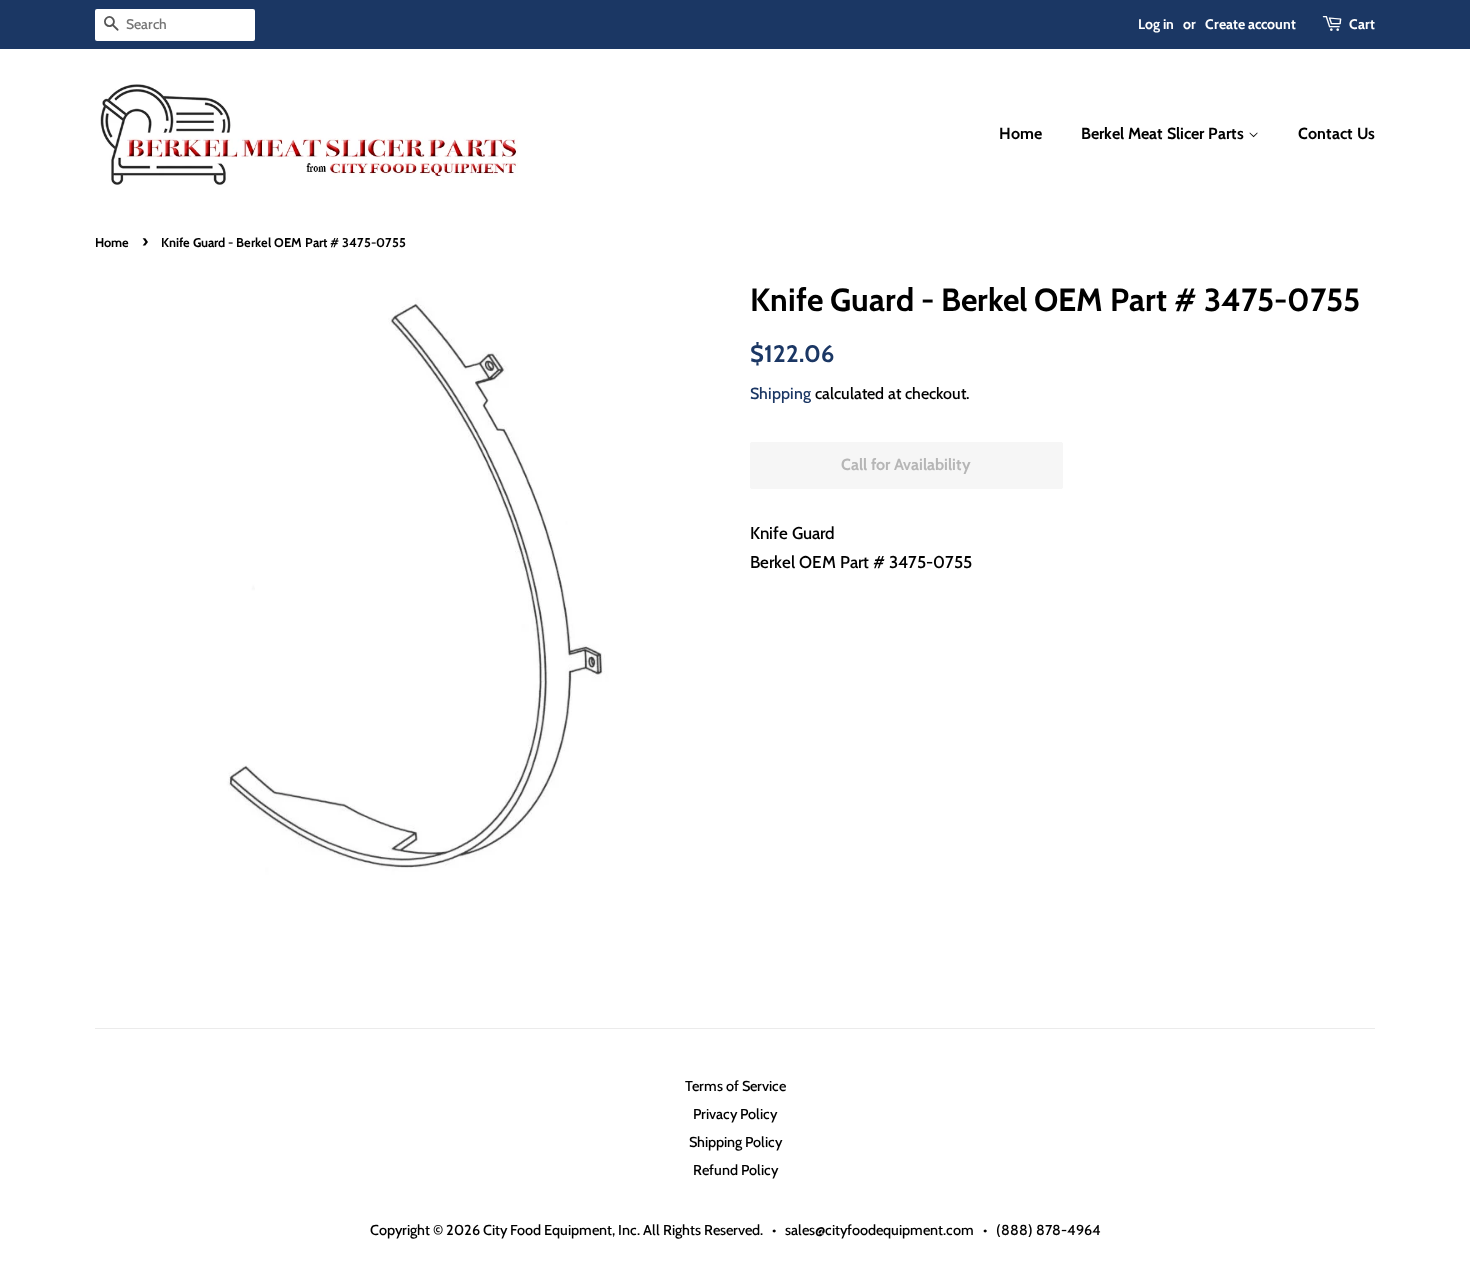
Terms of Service (735, 1086)
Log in (1156, 24)
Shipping (780, 393)
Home (1020, 133)
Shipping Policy (735, 1142)
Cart (1362, 24)
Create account (1250, 24)
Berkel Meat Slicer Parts (1164, 133)
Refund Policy (735, 1170)
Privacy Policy (735, 1114)
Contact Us (1336, 133)
